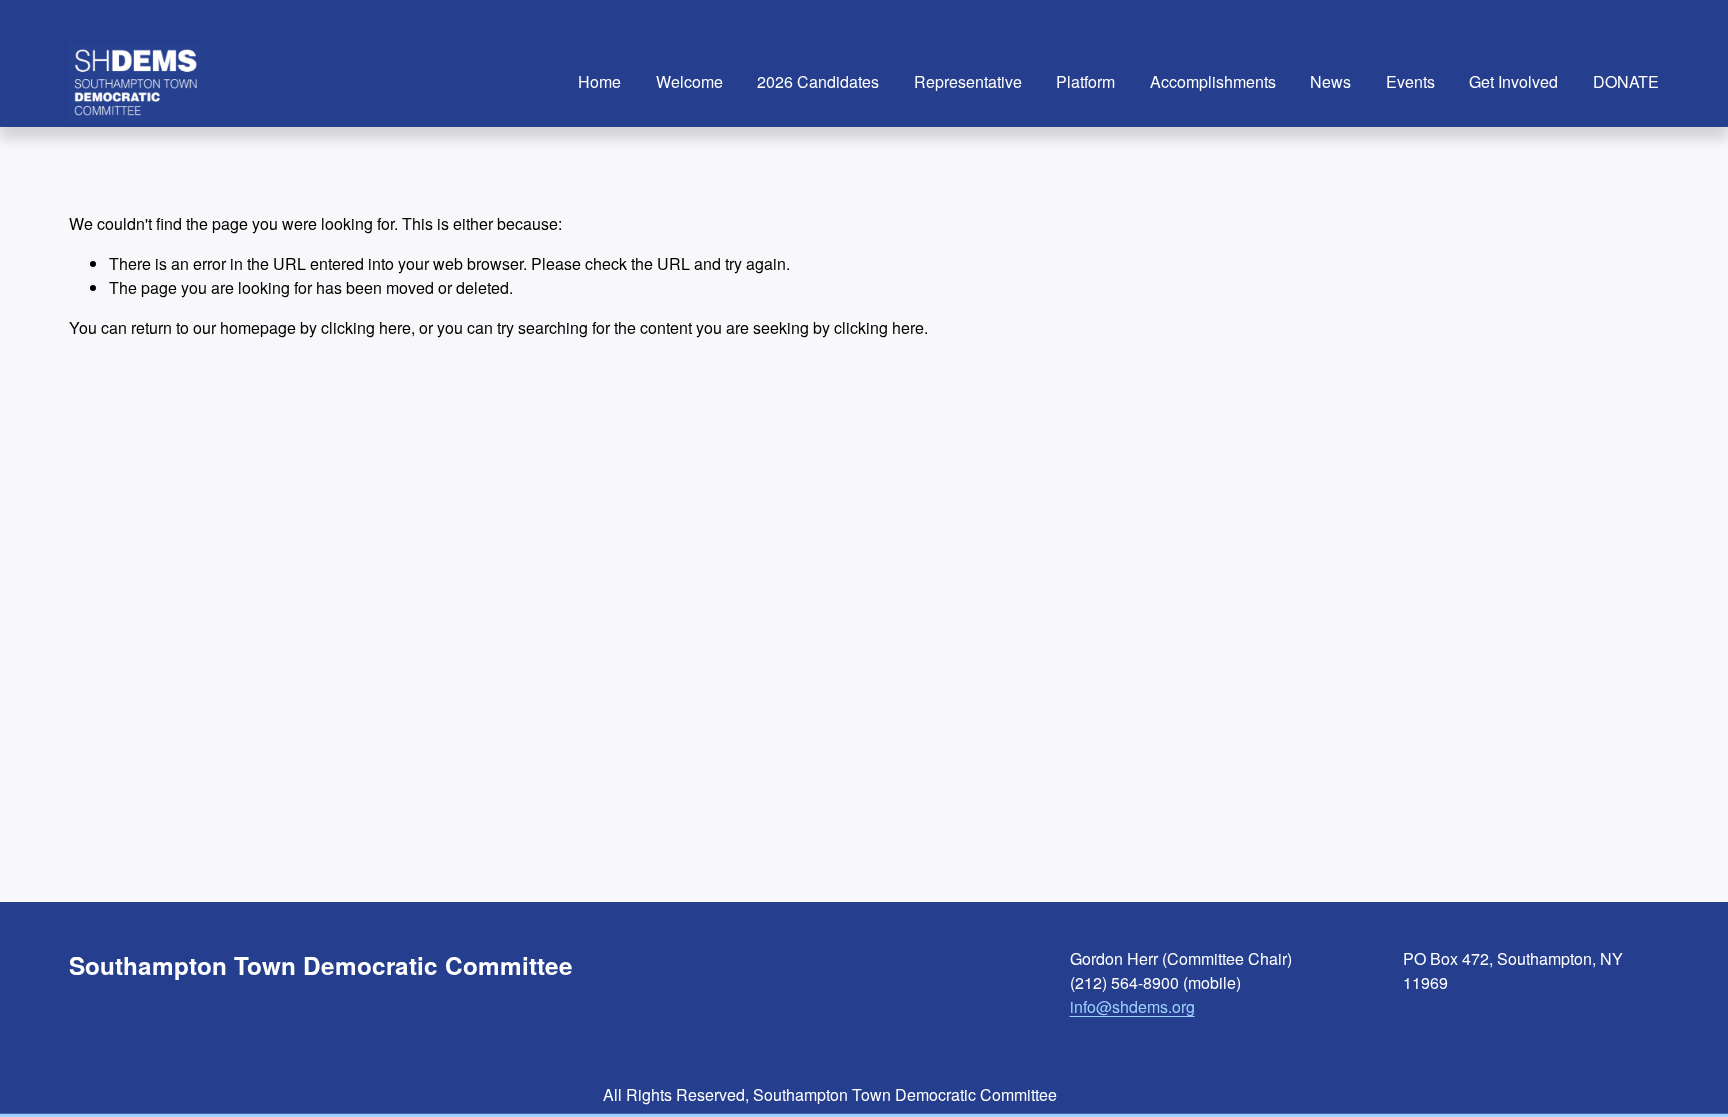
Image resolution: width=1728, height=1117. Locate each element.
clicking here (366, 327)
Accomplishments (1213, 81)
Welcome (689, 81)
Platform (1085, 81)
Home (599, 81)
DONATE (1626, 81)
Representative (968, 81)
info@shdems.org (1132, 1006)
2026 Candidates (818, 81)
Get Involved (1513, 81)
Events (1410, 81)
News (1330, 81)
